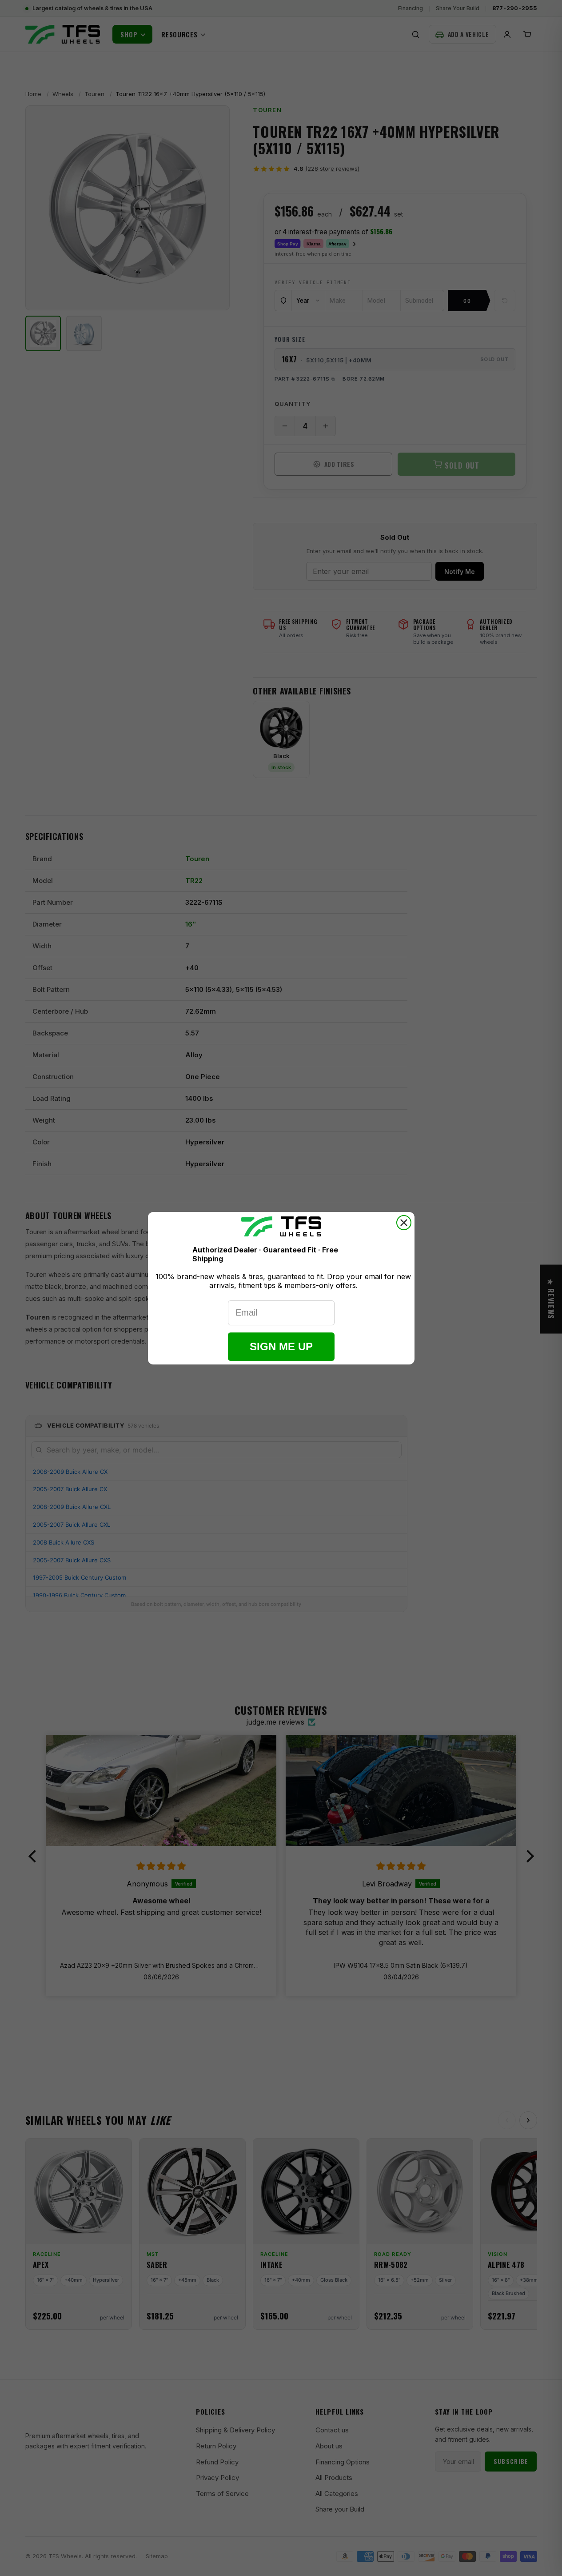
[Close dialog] (404, 1223)
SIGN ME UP (281, 1346)
